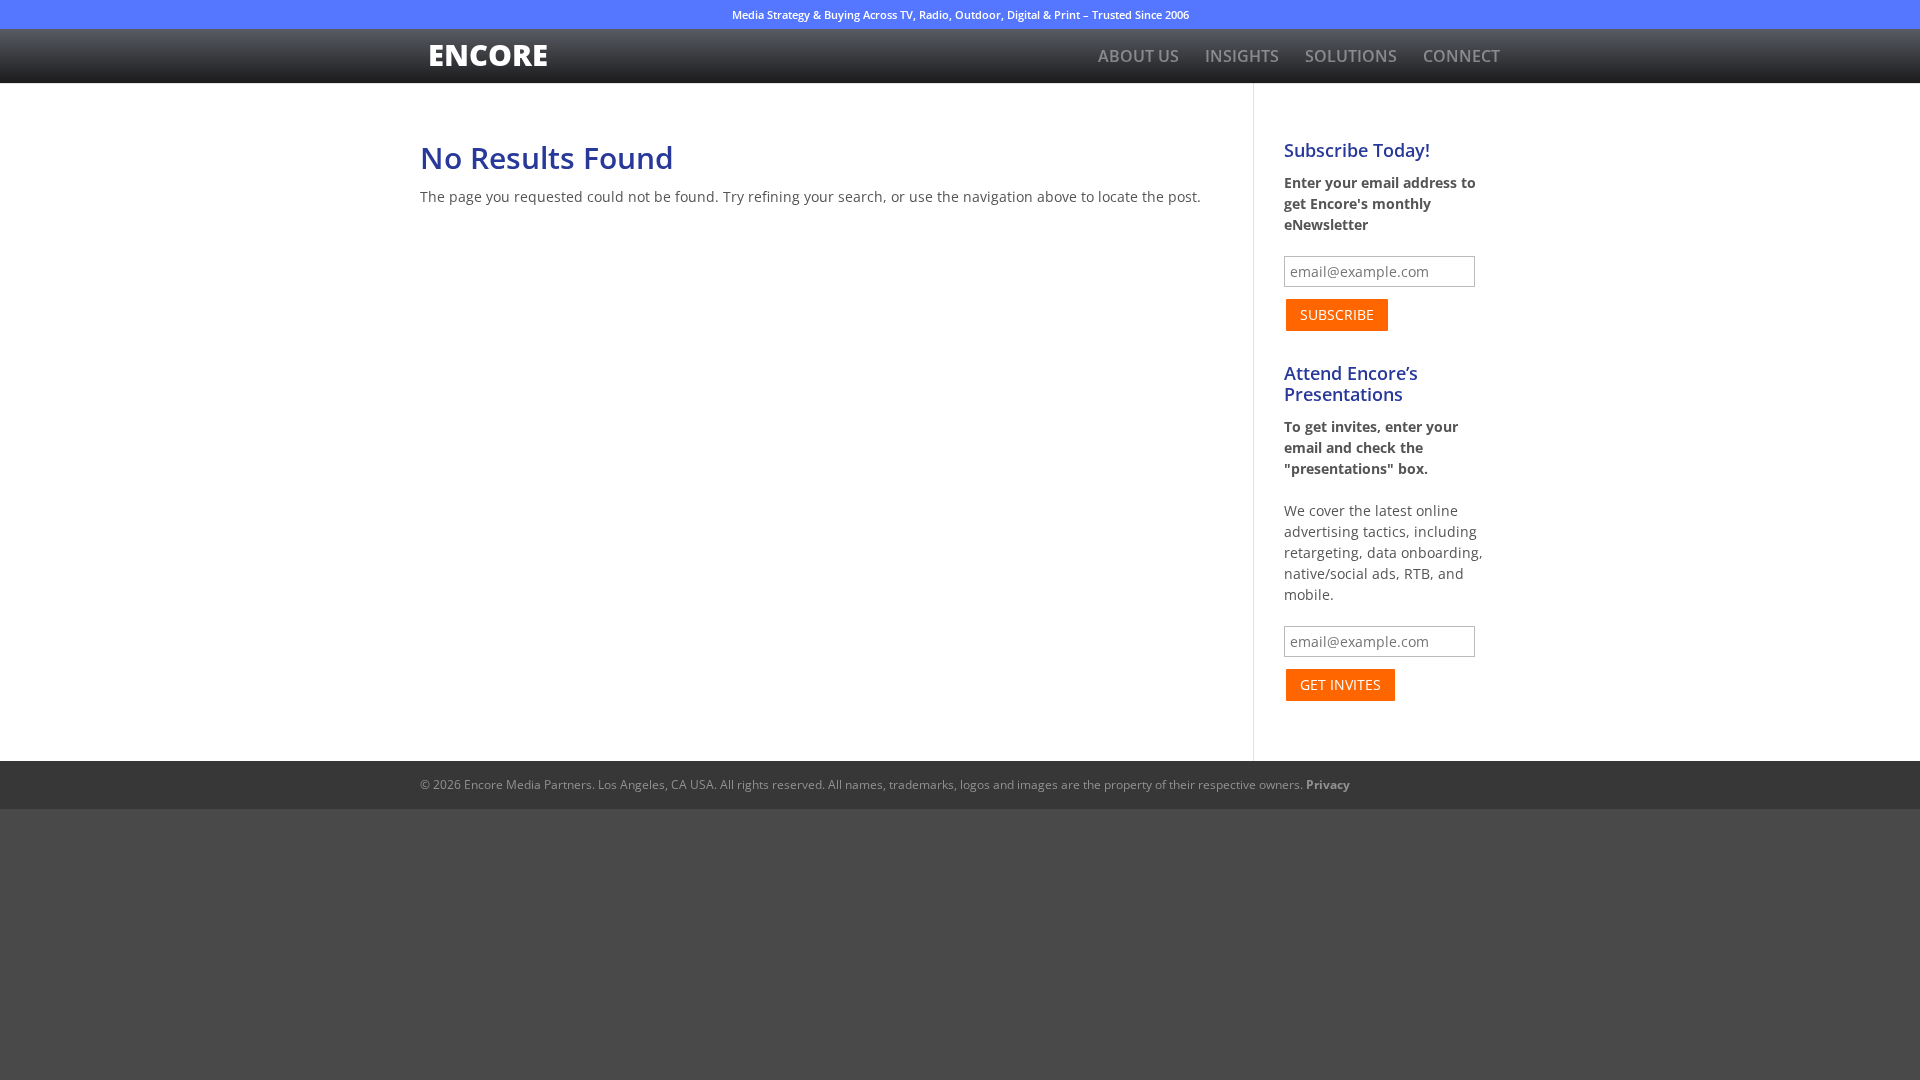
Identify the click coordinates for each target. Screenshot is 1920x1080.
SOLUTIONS (1351, 58)
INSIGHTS (1242, 58)
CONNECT (1461, 58)
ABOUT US (1138, 58)
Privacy (1328, 784)
